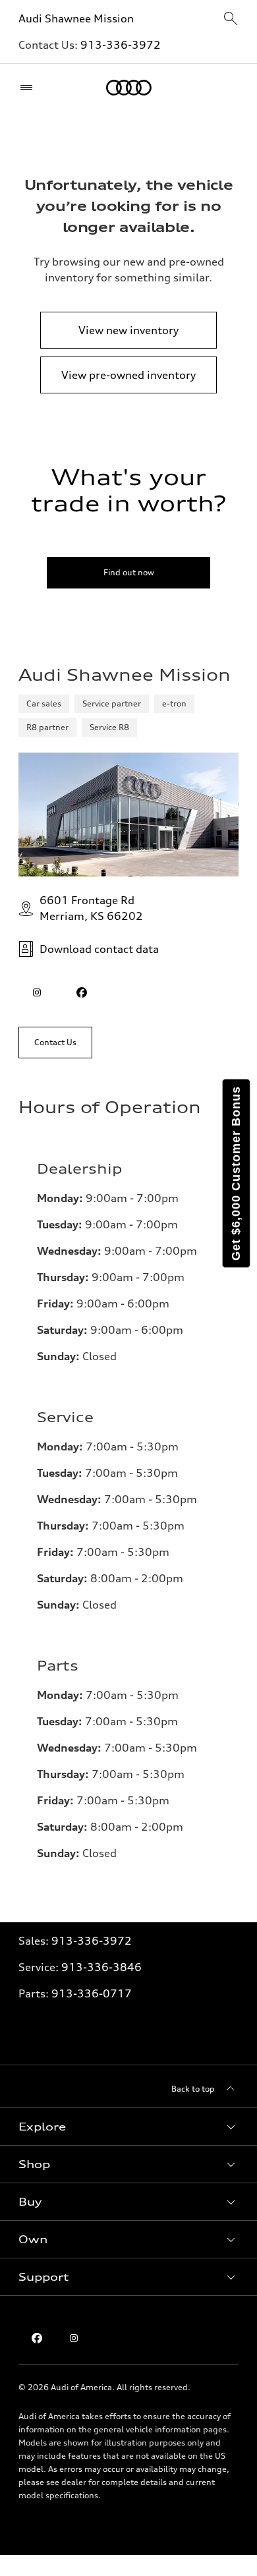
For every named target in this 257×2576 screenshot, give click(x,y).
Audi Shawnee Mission (76, 18)
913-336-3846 (101, 1967)
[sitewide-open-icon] (231, 19)
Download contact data (99, 949)
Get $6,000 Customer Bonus (236, 1173)
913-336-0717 (92, 1993)
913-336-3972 (121, 45)
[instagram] (37, 992)
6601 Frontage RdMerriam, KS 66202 (91, 908)
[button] (128, 2127)
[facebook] (82, 992)
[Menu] (29, 88)
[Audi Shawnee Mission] (129, 88)
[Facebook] (37, 2338)
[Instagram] (74, 2338)
